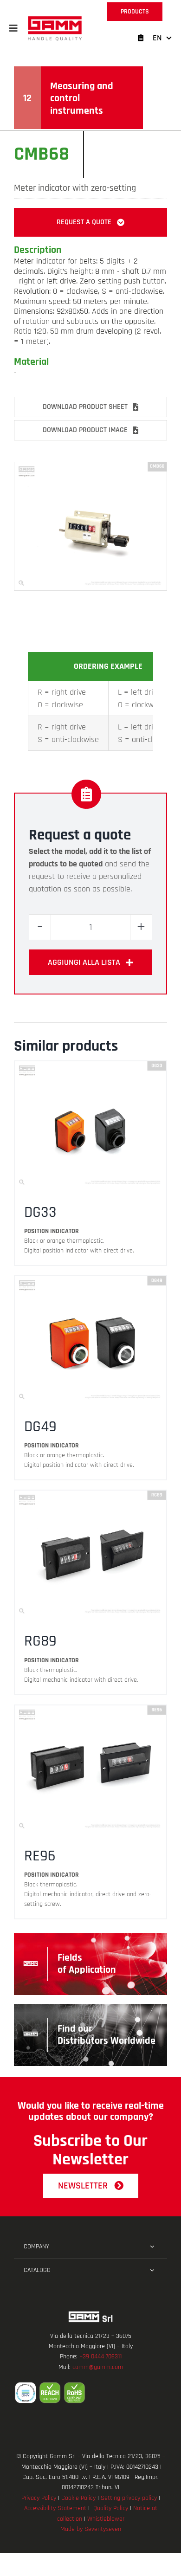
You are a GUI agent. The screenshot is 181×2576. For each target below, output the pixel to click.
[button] (13, 28)
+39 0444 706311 (100, 2356)
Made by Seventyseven (91, 2529)
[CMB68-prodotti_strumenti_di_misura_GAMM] (90, 466)
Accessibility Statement (55, 2508)
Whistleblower (106, 2519)
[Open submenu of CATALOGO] (152, 2270)
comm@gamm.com (98, 2367)
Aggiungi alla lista (84, 962)
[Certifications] (90, 2393)
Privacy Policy (39, 2498)
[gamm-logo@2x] (55, 19)
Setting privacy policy (129, 2498)
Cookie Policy (78, 2498)
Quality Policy (111, 2508)
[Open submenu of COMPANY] (152, 2247)
